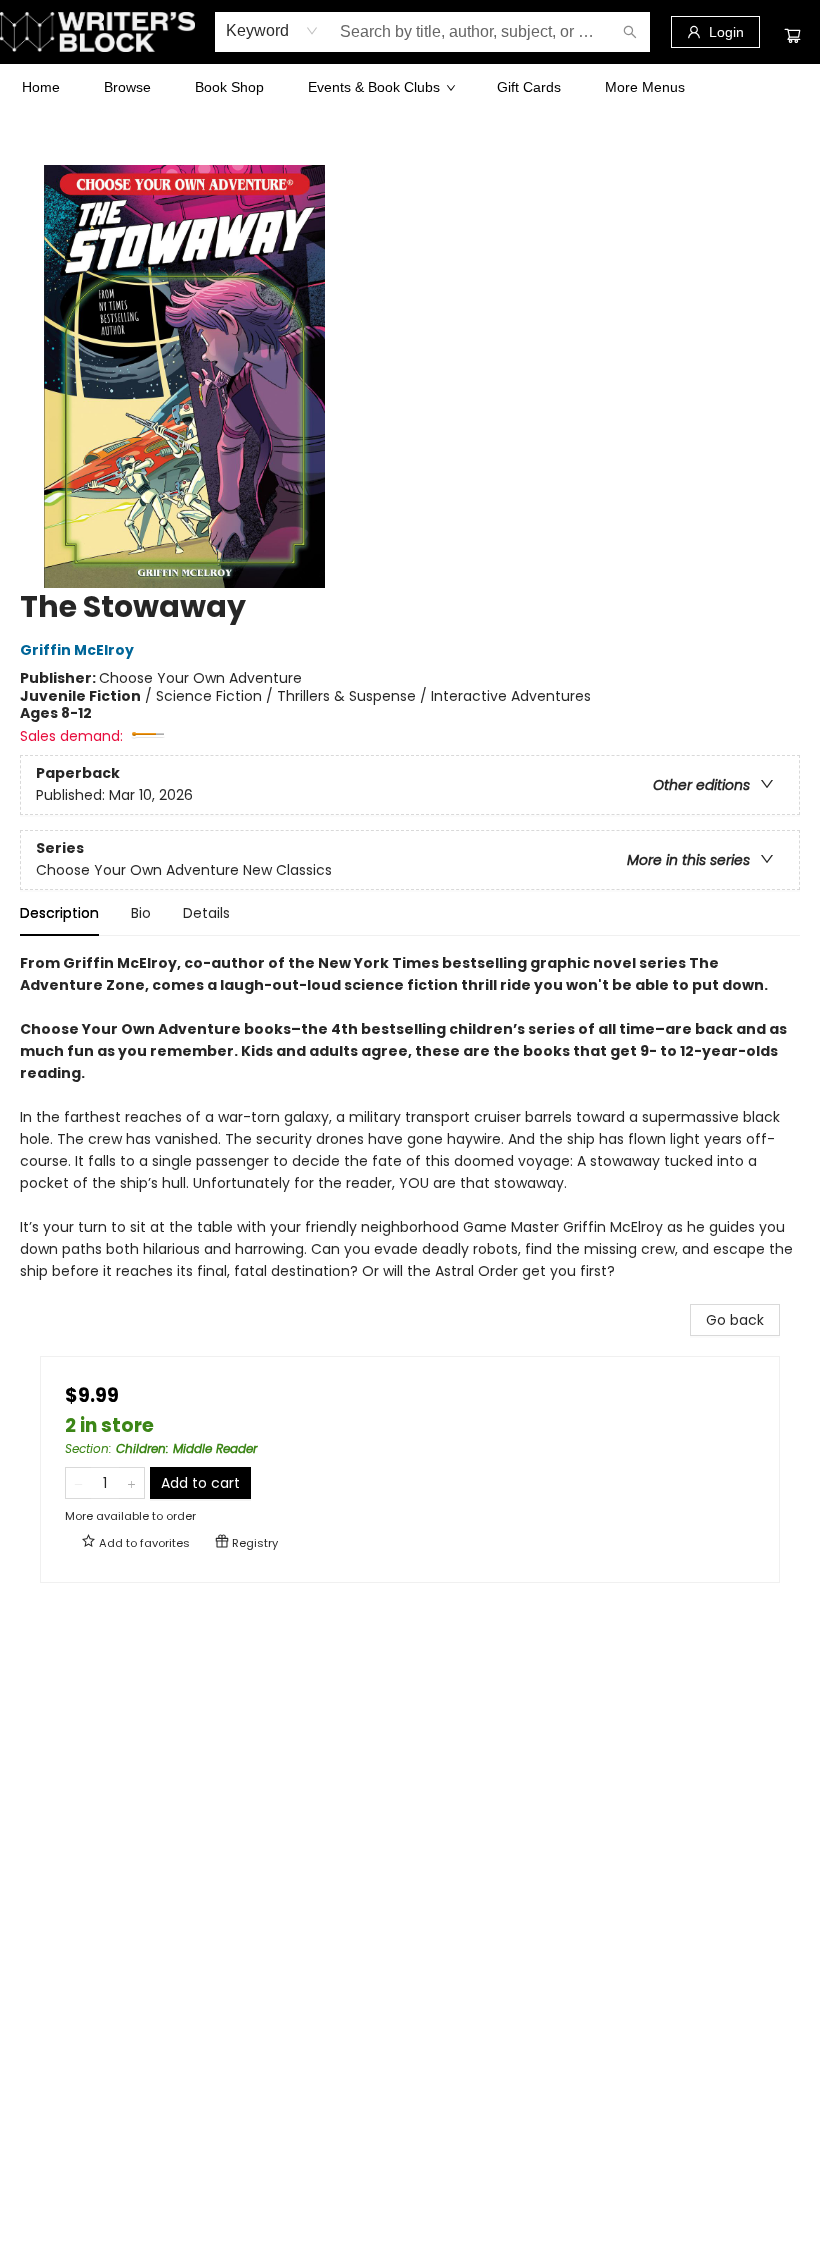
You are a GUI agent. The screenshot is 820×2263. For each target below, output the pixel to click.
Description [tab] (59, 913)
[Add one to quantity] (131, 1483)
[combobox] (272, 31)
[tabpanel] (410, 1128)
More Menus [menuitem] (645, 87)
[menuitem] (41, 87)
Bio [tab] (141, 913)
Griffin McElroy (77, 651)
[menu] (410, 87)
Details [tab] (206, 913)
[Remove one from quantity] (78, 1483)
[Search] (630, 32)
